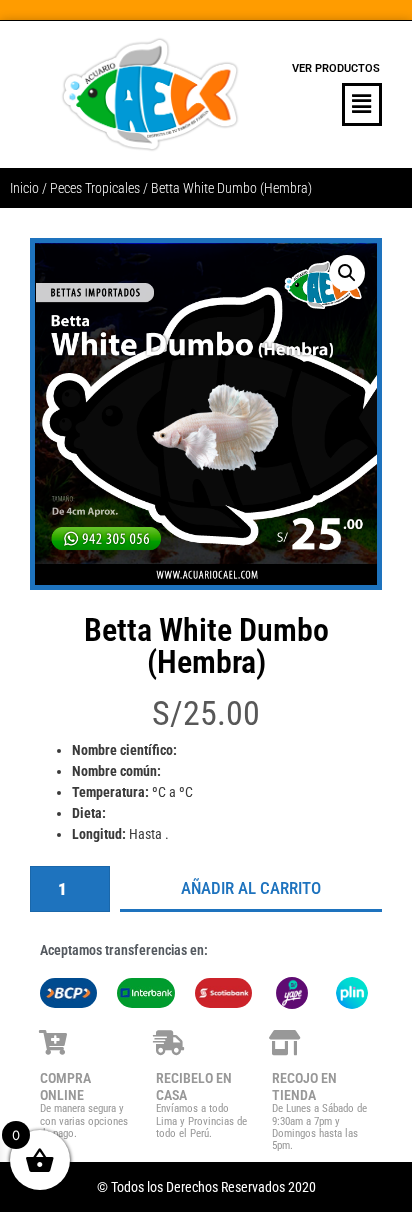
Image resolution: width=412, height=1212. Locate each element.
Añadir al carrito (251, 888)
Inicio (24, 188)
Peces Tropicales (95, 188)
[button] (336, 104)
